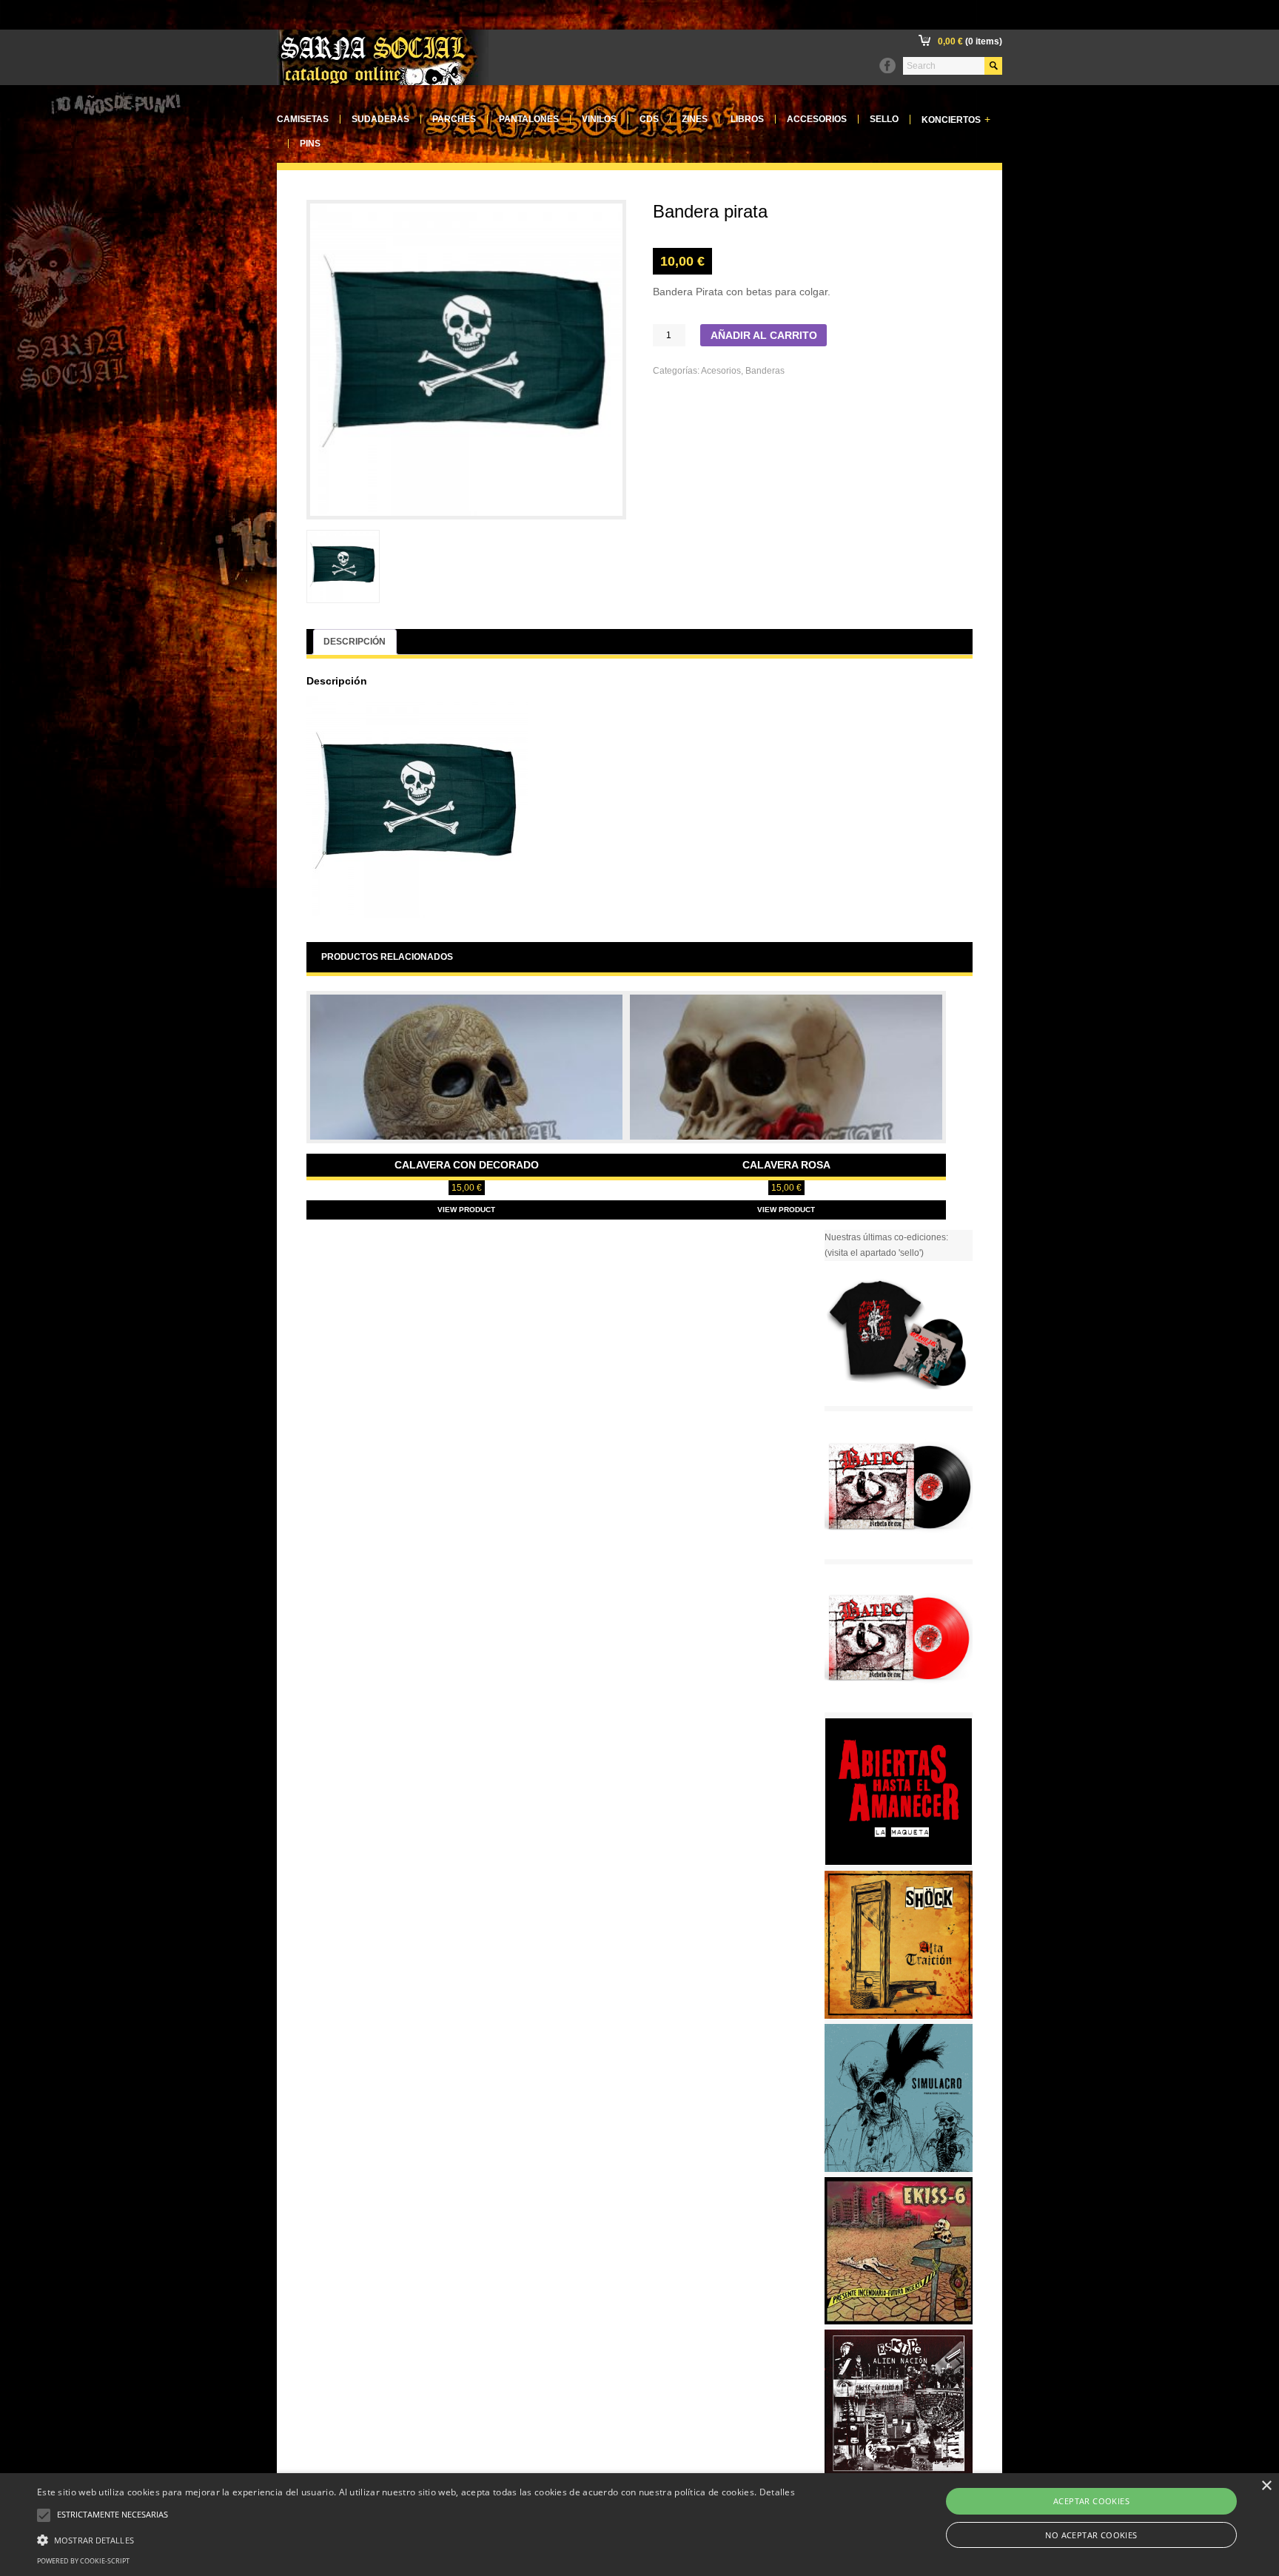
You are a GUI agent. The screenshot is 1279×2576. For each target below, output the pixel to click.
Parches (454, 119)
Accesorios (817, 119)
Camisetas (303, 119)
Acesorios (721, 371)
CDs (649, 119)
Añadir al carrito (764, 336)
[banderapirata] (343, 566)
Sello (884, 119)
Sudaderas (380, 119)
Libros (747, 119)
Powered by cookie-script (83, 2561)
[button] (416, 2538)
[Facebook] (887, 66)
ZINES (695, 119)
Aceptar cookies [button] (1091, 2501)
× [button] (1266, 2486)
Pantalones (529, 119)
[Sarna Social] (383, 82)
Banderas (765, 371)
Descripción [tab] (355, 642)
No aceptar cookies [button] (1091, 2535)
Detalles (777, 2492)
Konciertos (956, 120)
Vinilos (599, 119)
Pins (310, 144)
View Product (466, 1210)
